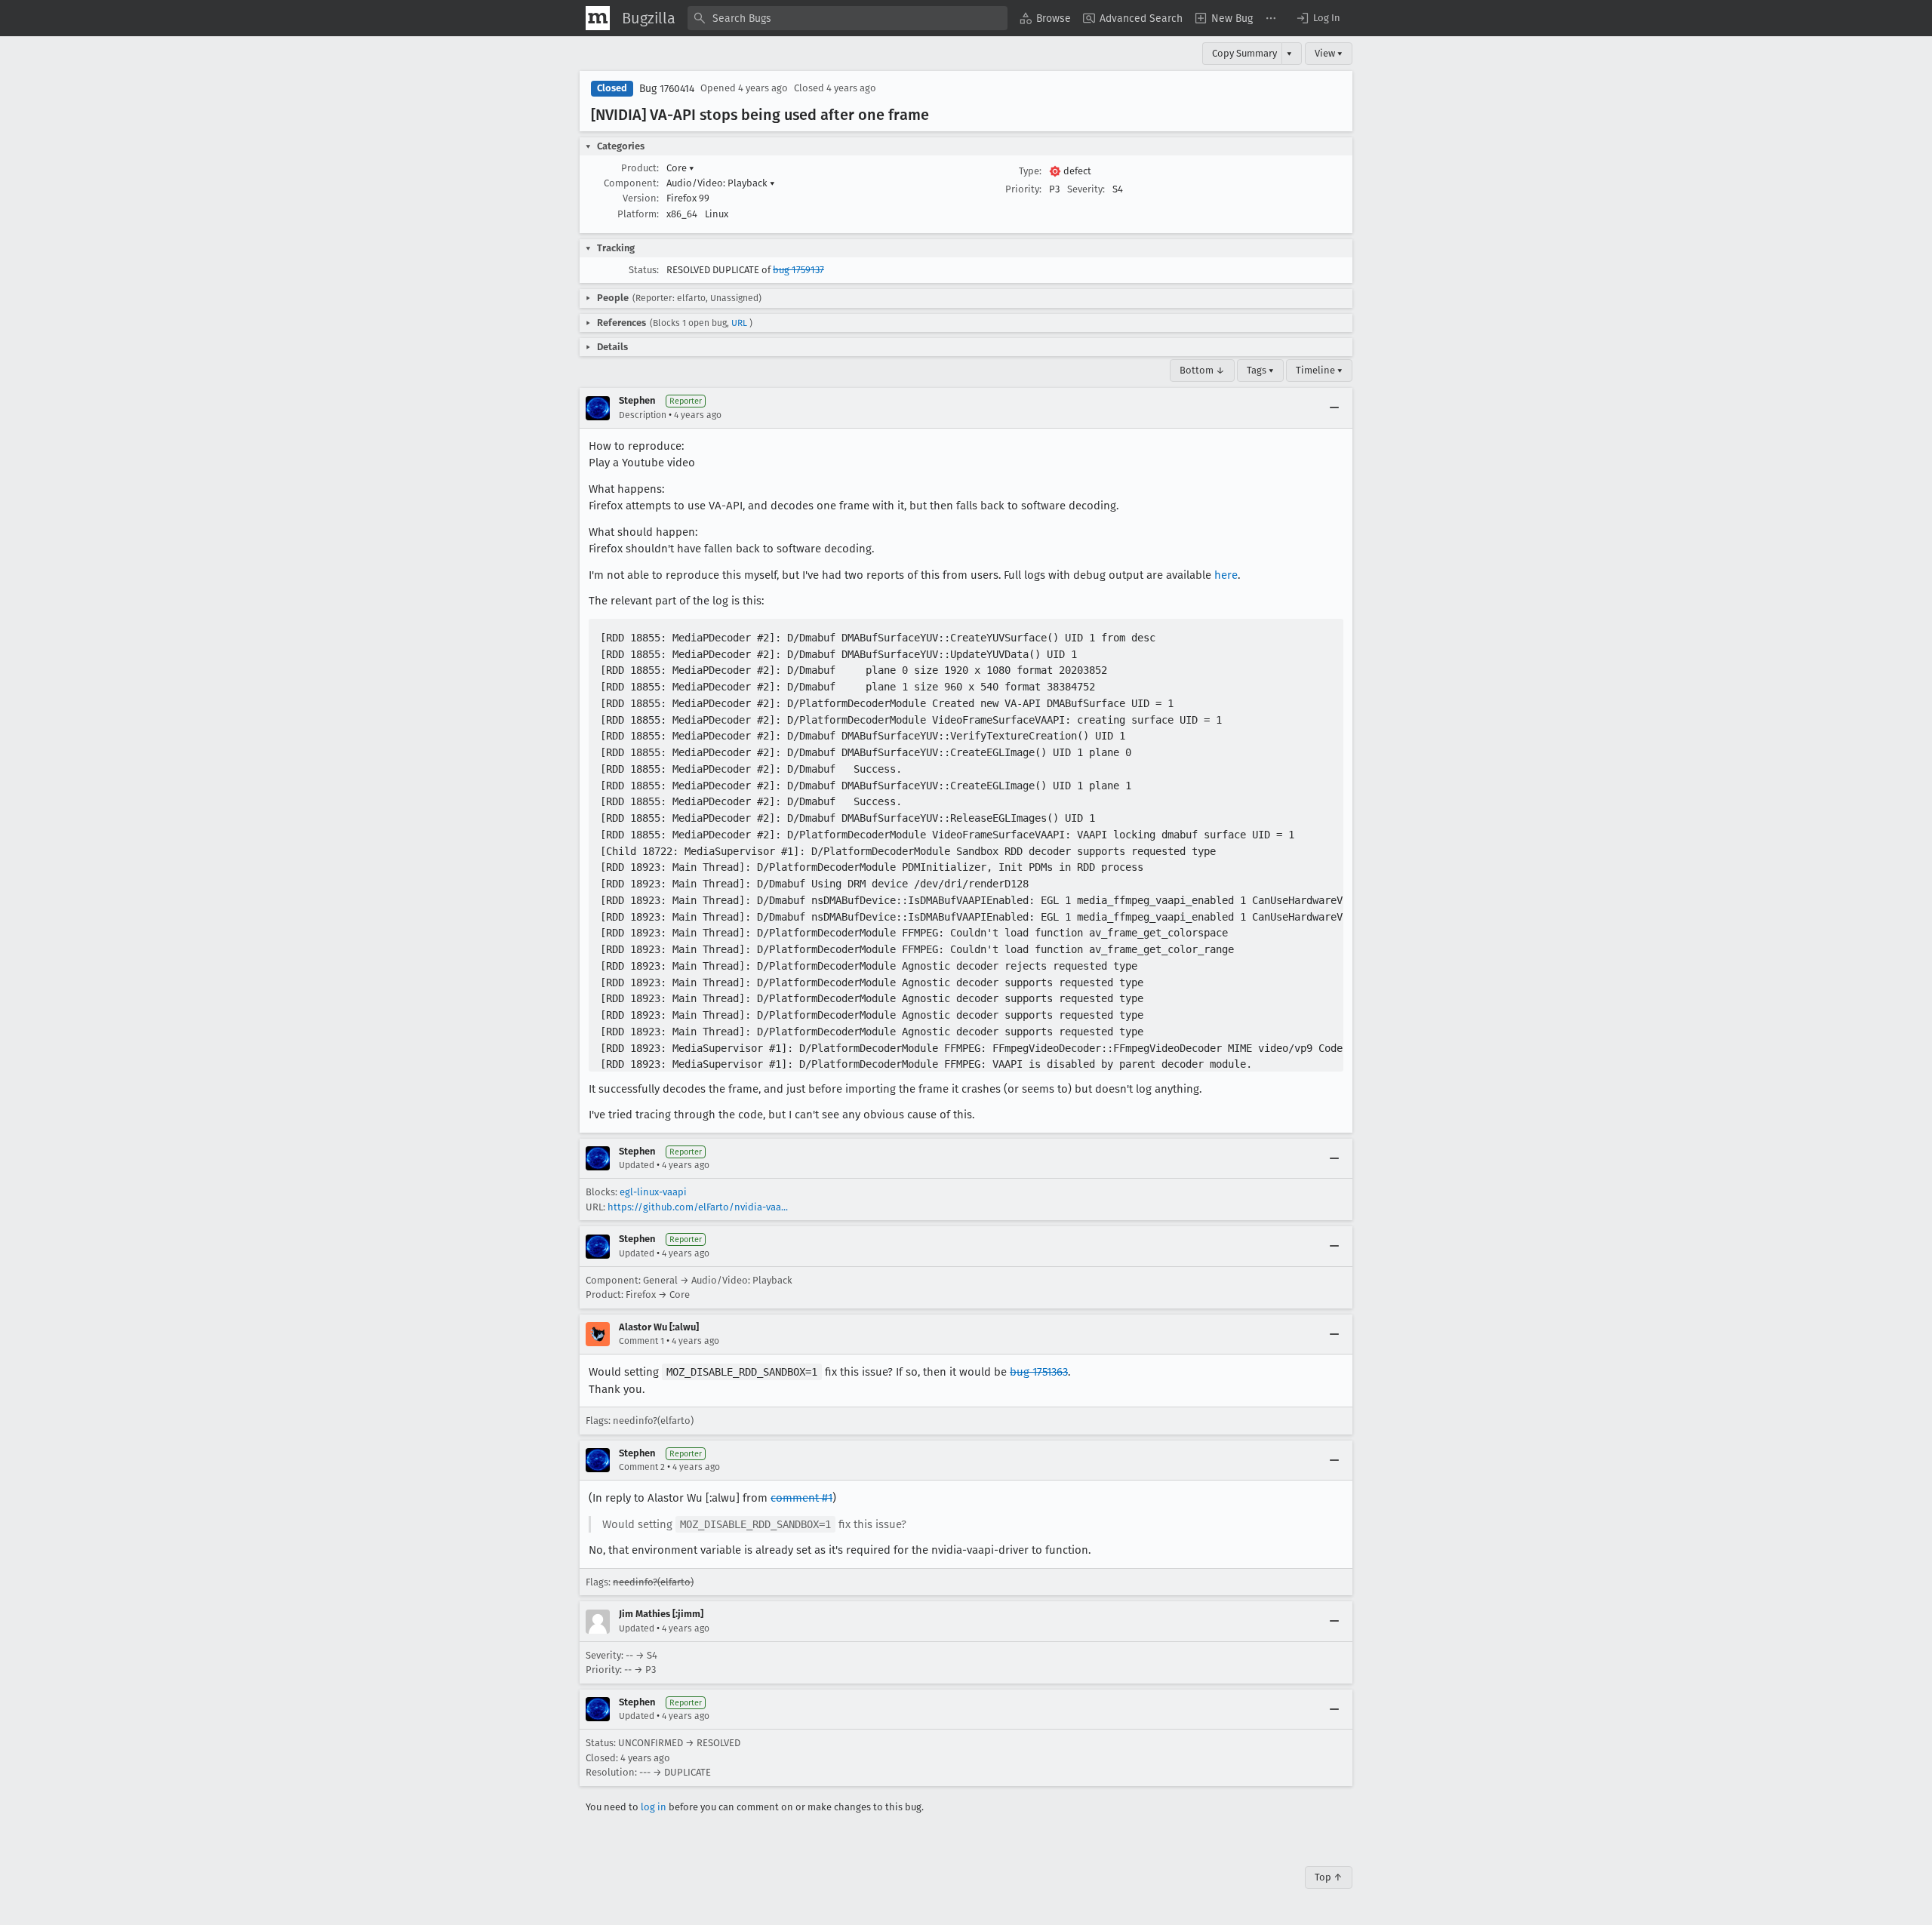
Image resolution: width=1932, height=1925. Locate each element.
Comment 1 (641, 1341)
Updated (637, 1165)
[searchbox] (848, 18)
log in (654, 1807)
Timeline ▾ (1319, 370)
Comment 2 (642, 1467)
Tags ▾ (1260, 370)
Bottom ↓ (1202, 370)
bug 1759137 (798, 270)
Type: (1030, 171)
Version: (641, 198)
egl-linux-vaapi (653, 1192)
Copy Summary (1244, 53)
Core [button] (680, 168)
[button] (1318, 18)
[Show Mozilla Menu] (598, 18)
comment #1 (801, 1498)
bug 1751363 (1039, 1372)
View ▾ (1329, 53)
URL (739, 323)
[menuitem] (1045, 18)
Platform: (638, 214)
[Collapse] (1334, 408)
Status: (644, 270)
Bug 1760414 (667, 89)
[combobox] (848, 18)
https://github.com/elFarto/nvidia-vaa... (698, 1207)
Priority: (1023, 189)
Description (643, 415)
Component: (631, 183)
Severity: (1086, 189)
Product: (640, 168)
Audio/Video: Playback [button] (721, 183)
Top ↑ (1329, 1877)
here (1226, 575)
